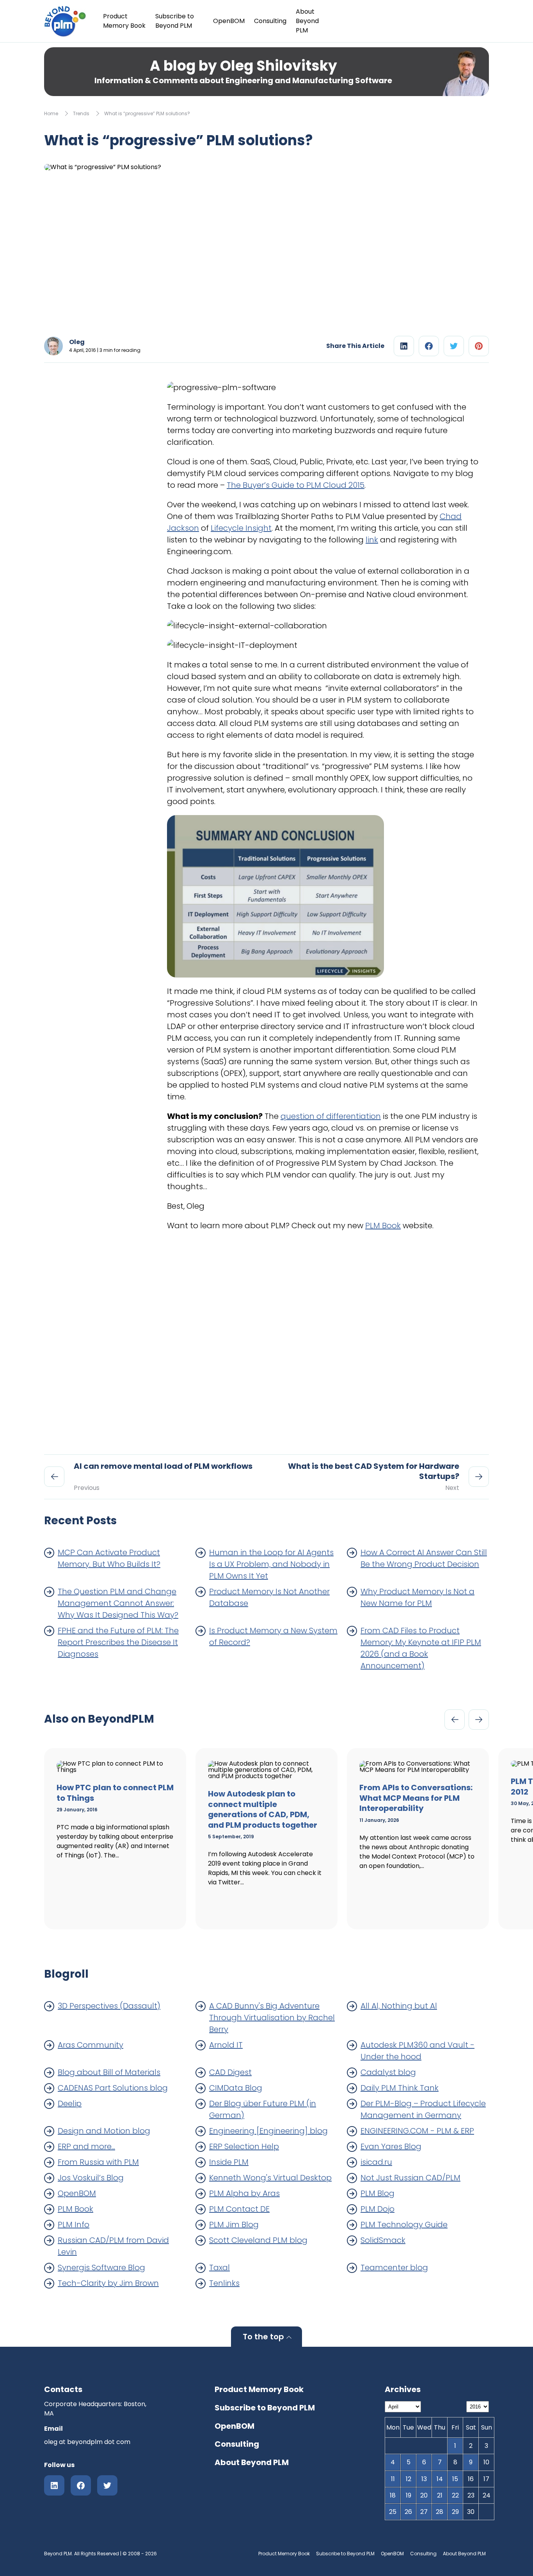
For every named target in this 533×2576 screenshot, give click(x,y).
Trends (81, 113)
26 (408, 2512)
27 (424, 2512)
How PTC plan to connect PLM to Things (115, 1793)
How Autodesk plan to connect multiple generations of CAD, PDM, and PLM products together (263, 1809)
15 (455, 2479)
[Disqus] (323, 1335)
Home (51, 113)
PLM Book (383, 1226)
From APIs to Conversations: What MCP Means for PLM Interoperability (416, 1798)
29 (455, 2512)
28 (440, 2512)
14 (440, 2479)
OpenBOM (229, 21)
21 (440, 2495)
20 (424, 2495)
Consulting (270, 21)
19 (409, 2495)
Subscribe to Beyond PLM (175, 21)
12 (409, 2479)
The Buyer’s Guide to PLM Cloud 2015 (296, 485)
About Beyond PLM (307, 21)
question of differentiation (331, 1116)
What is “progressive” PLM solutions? (147, 113)
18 (393, 2495)
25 (393, 2512)
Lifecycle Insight (241, 528)
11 (393, 2479)
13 (424, 2479)
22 (455, 2495)
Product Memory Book (124, 21)
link (372, 540)
